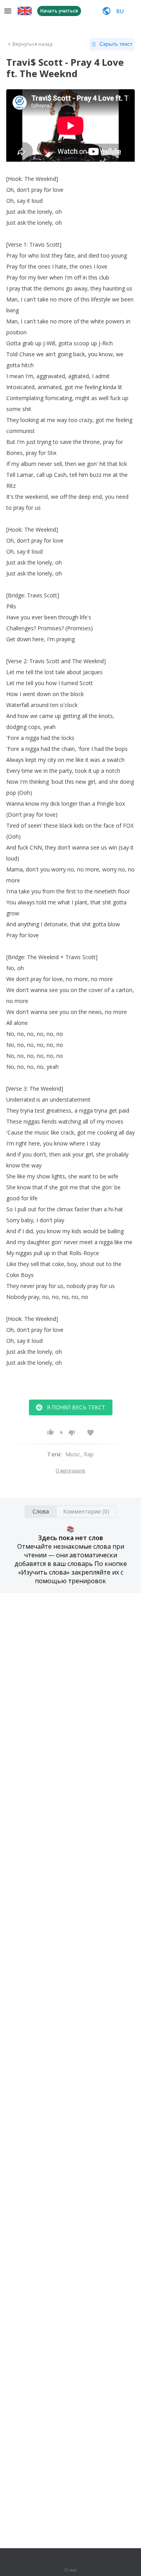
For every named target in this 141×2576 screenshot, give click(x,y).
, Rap (87, 1454)
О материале (70, 1471)
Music (73, 1454)
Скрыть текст (116, 44)
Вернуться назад (33, 44)
